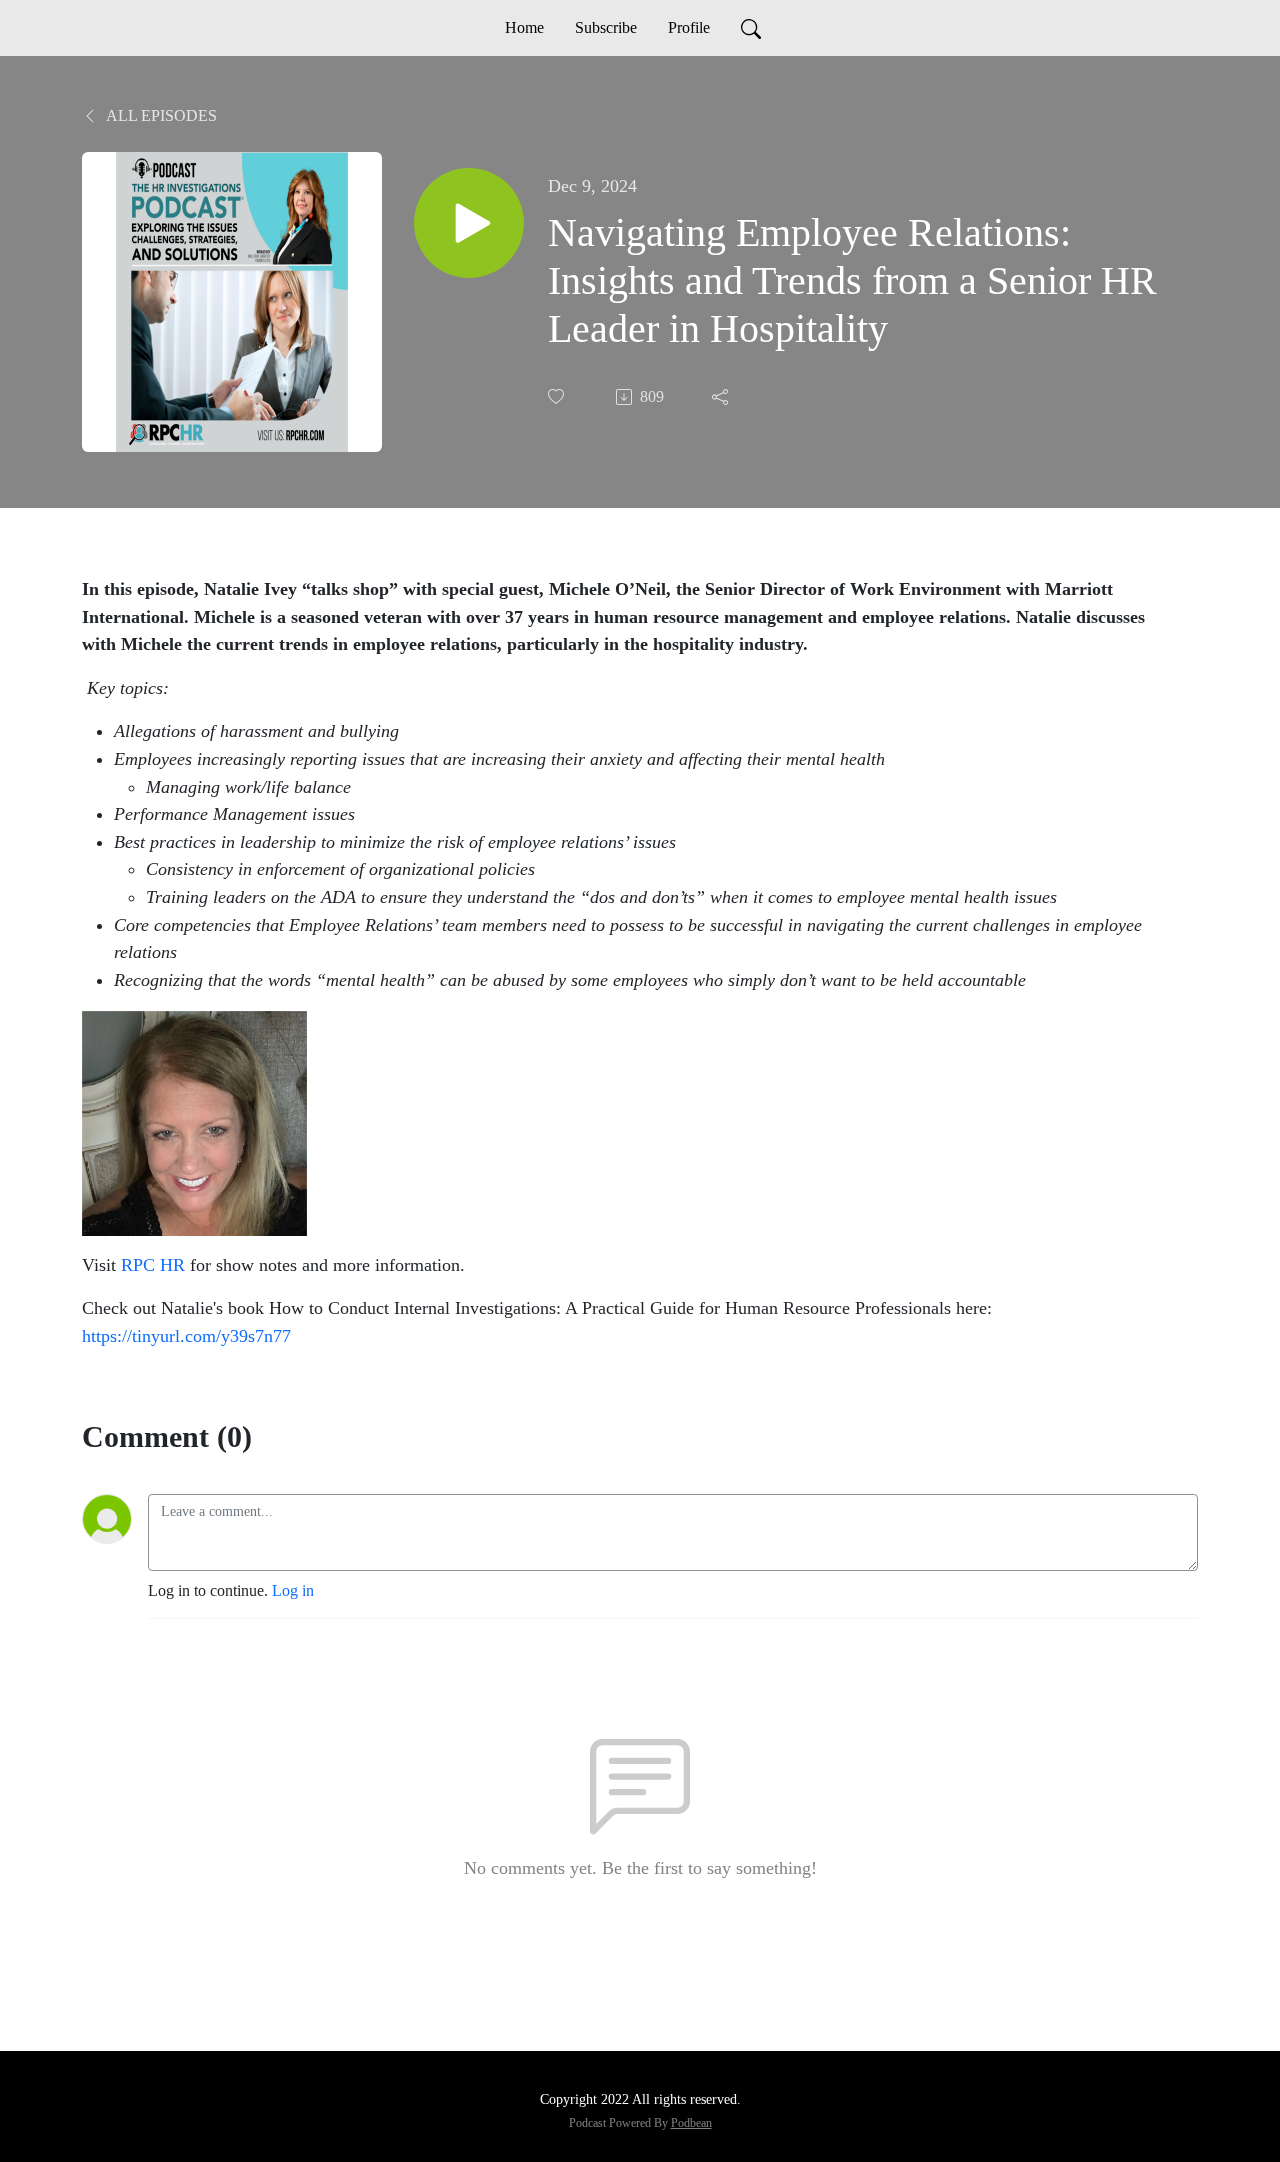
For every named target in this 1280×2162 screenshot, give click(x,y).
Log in (293, 1590)
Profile (689, 27)
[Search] (751, 28)
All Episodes (160, 115)
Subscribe (606, 27)
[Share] (722, 397)
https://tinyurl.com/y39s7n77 (186, 1336)
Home (524, 27)
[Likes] (558, 396)
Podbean (691, 2123)
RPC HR (153, 1265)
